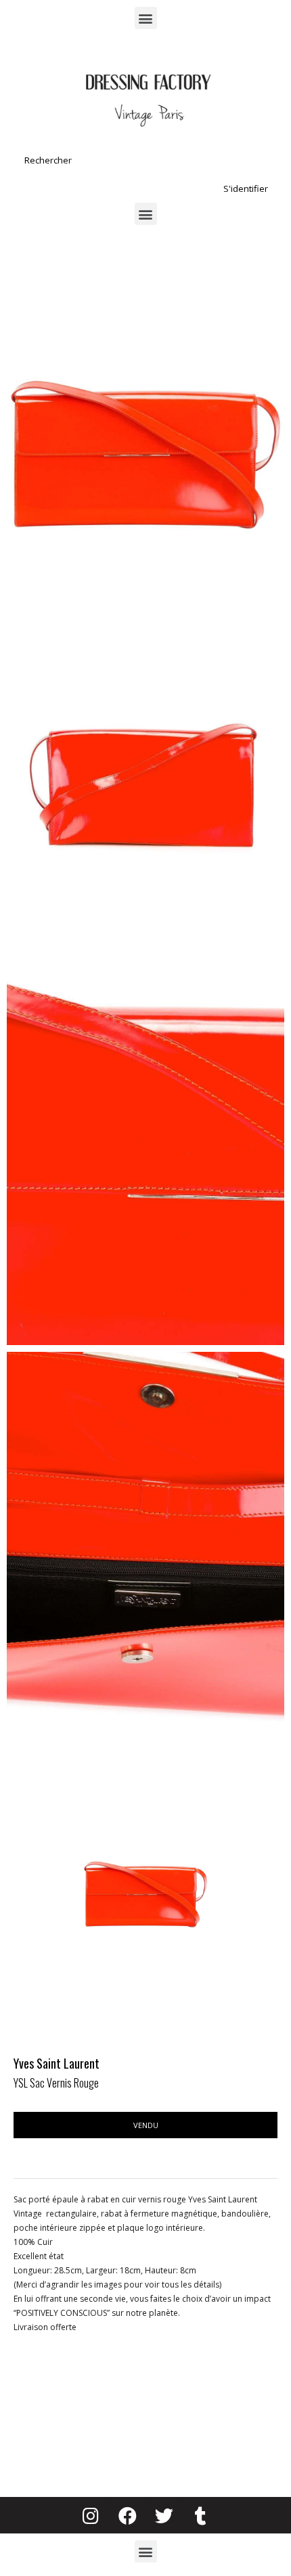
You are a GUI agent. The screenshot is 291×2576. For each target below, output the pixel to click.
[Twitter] (164, 2515)
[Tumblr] (200, 2515)
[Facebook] (127, 2515)
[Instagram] (91, 2515)
